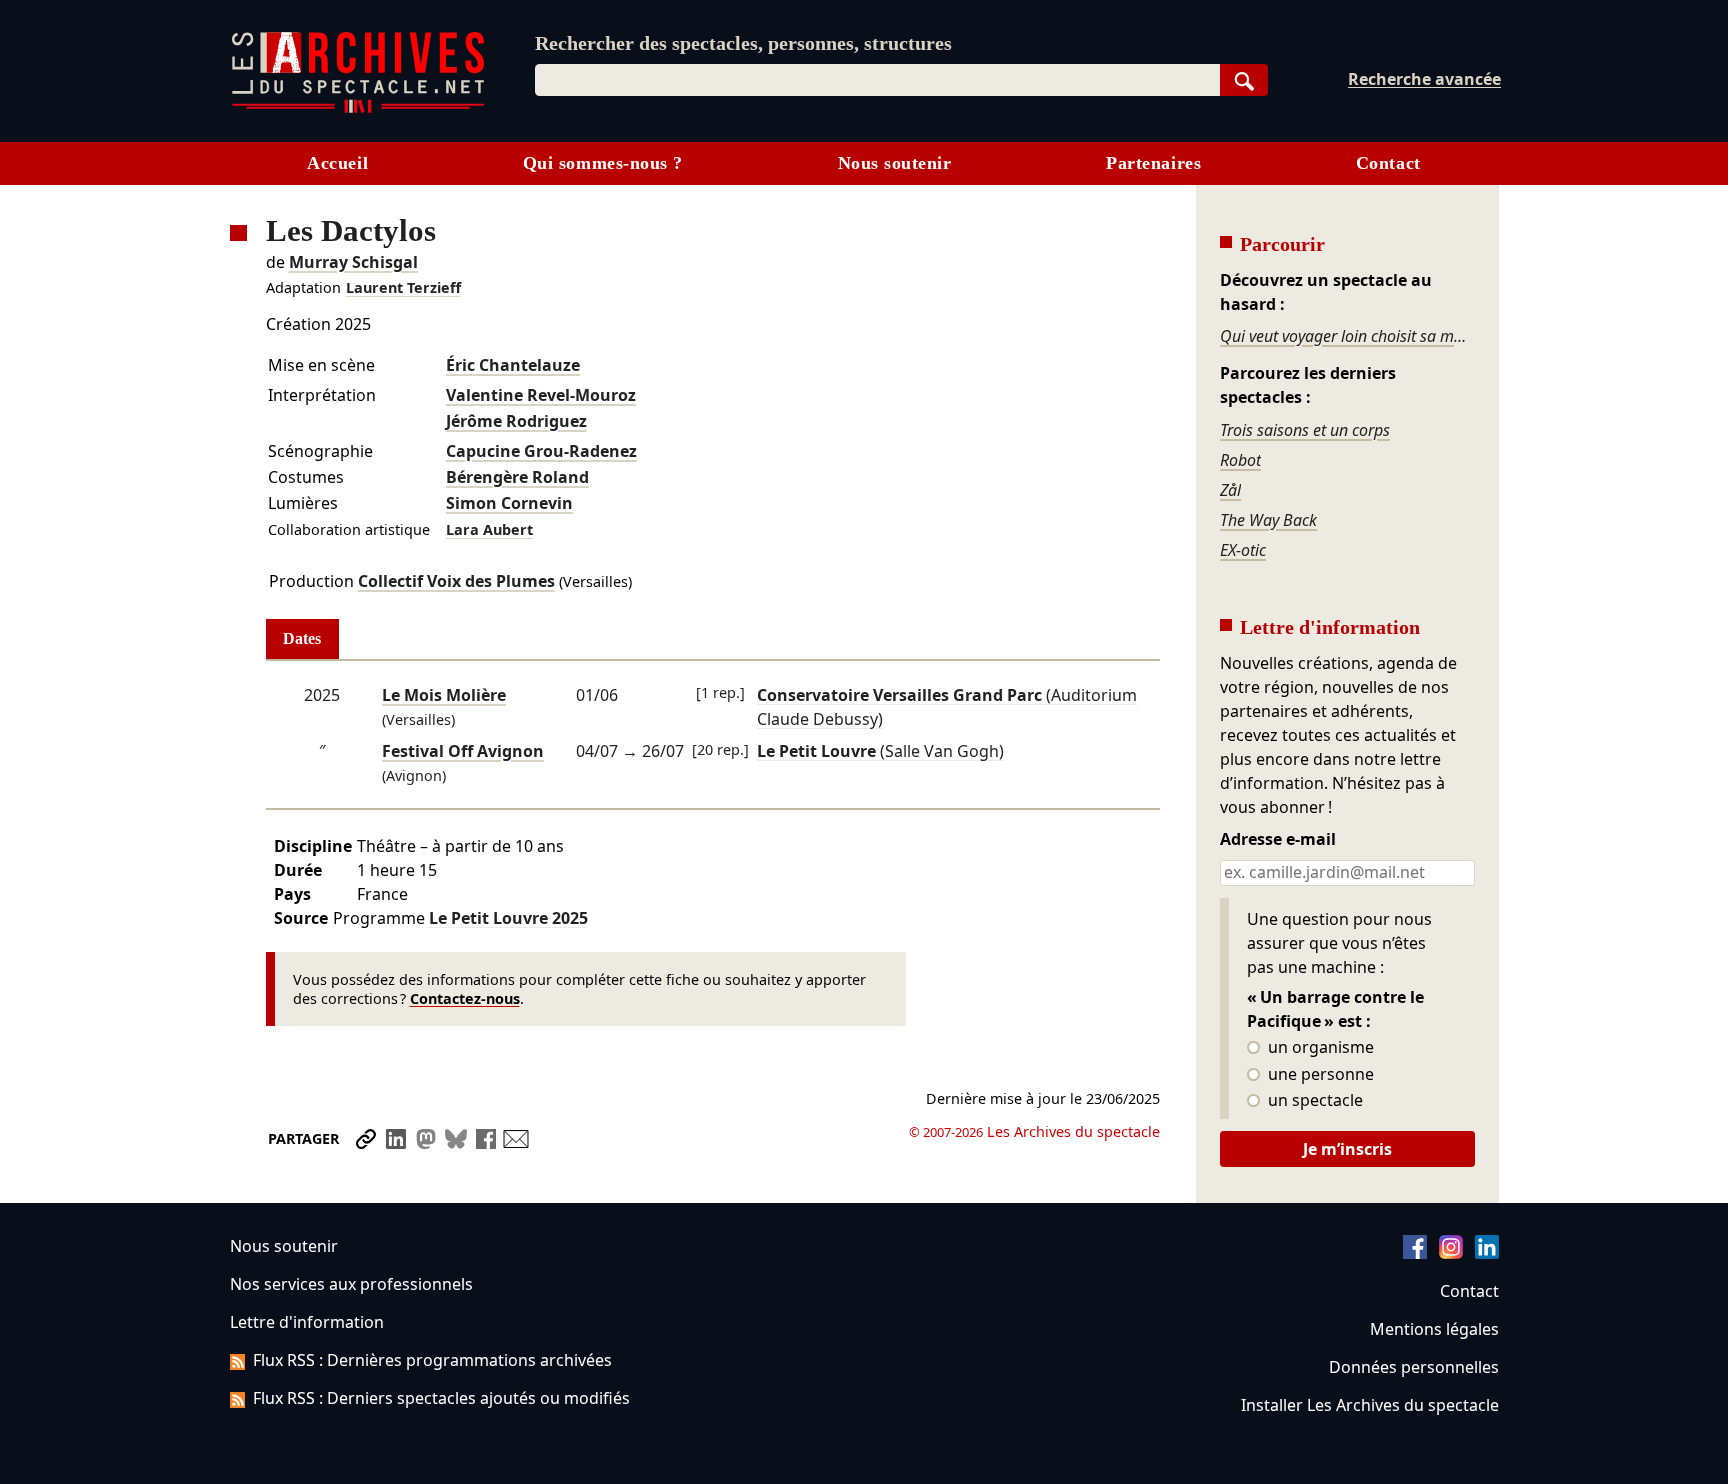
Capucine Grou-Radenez (541, 451)
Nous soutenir (895, 163)
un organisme (1319, 1048)
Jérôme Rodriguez (516, 421)
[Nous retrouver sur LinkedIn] (1487, 1253)
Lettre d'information (307, 1322)
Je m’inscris (1347, 1149)
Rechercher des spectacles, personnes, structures (743, 43)
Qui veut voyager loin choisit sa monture (1347, 336)
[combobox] (877, 80)
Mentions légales (1434, 1329)
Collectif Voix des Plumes (456, 581)
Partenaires (1153, 163)
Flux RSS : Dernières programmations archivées (432, 1360)
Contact (1388, 163)
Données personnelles (1414, 1367)
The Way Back (1268, 520)
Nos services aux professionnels (351, 1284)
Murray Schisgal (353, 262)
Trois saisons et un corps (1305, 430)
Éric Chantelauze (513, 365)
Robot (1240, 460)
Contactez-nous (465, 998)
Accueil (337, 163)
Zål (1230, 490)
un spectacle (1313, 1101)
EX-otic (1243, 550)
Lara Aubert (489, 529)
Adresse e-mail (1278, 840)
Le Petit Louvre (508, 918)
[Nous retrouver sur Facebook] (1415, 1253)
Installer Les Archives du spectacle (1370, 1405)
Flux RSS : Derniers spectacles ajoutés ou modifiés (441, 1398)
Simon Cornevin (509, 503)
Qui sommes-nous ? (603, 163)
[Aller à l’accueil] (358, 108)
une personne (1319, 1075)
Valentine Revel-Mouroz (541, 395)
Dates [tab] (302, 638)
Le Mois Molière (444, 695)
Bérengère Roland (517, 477)
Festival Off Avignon (463, 751)
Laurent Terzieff (403, 287)
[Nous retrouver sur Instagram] (1451, 1253)
